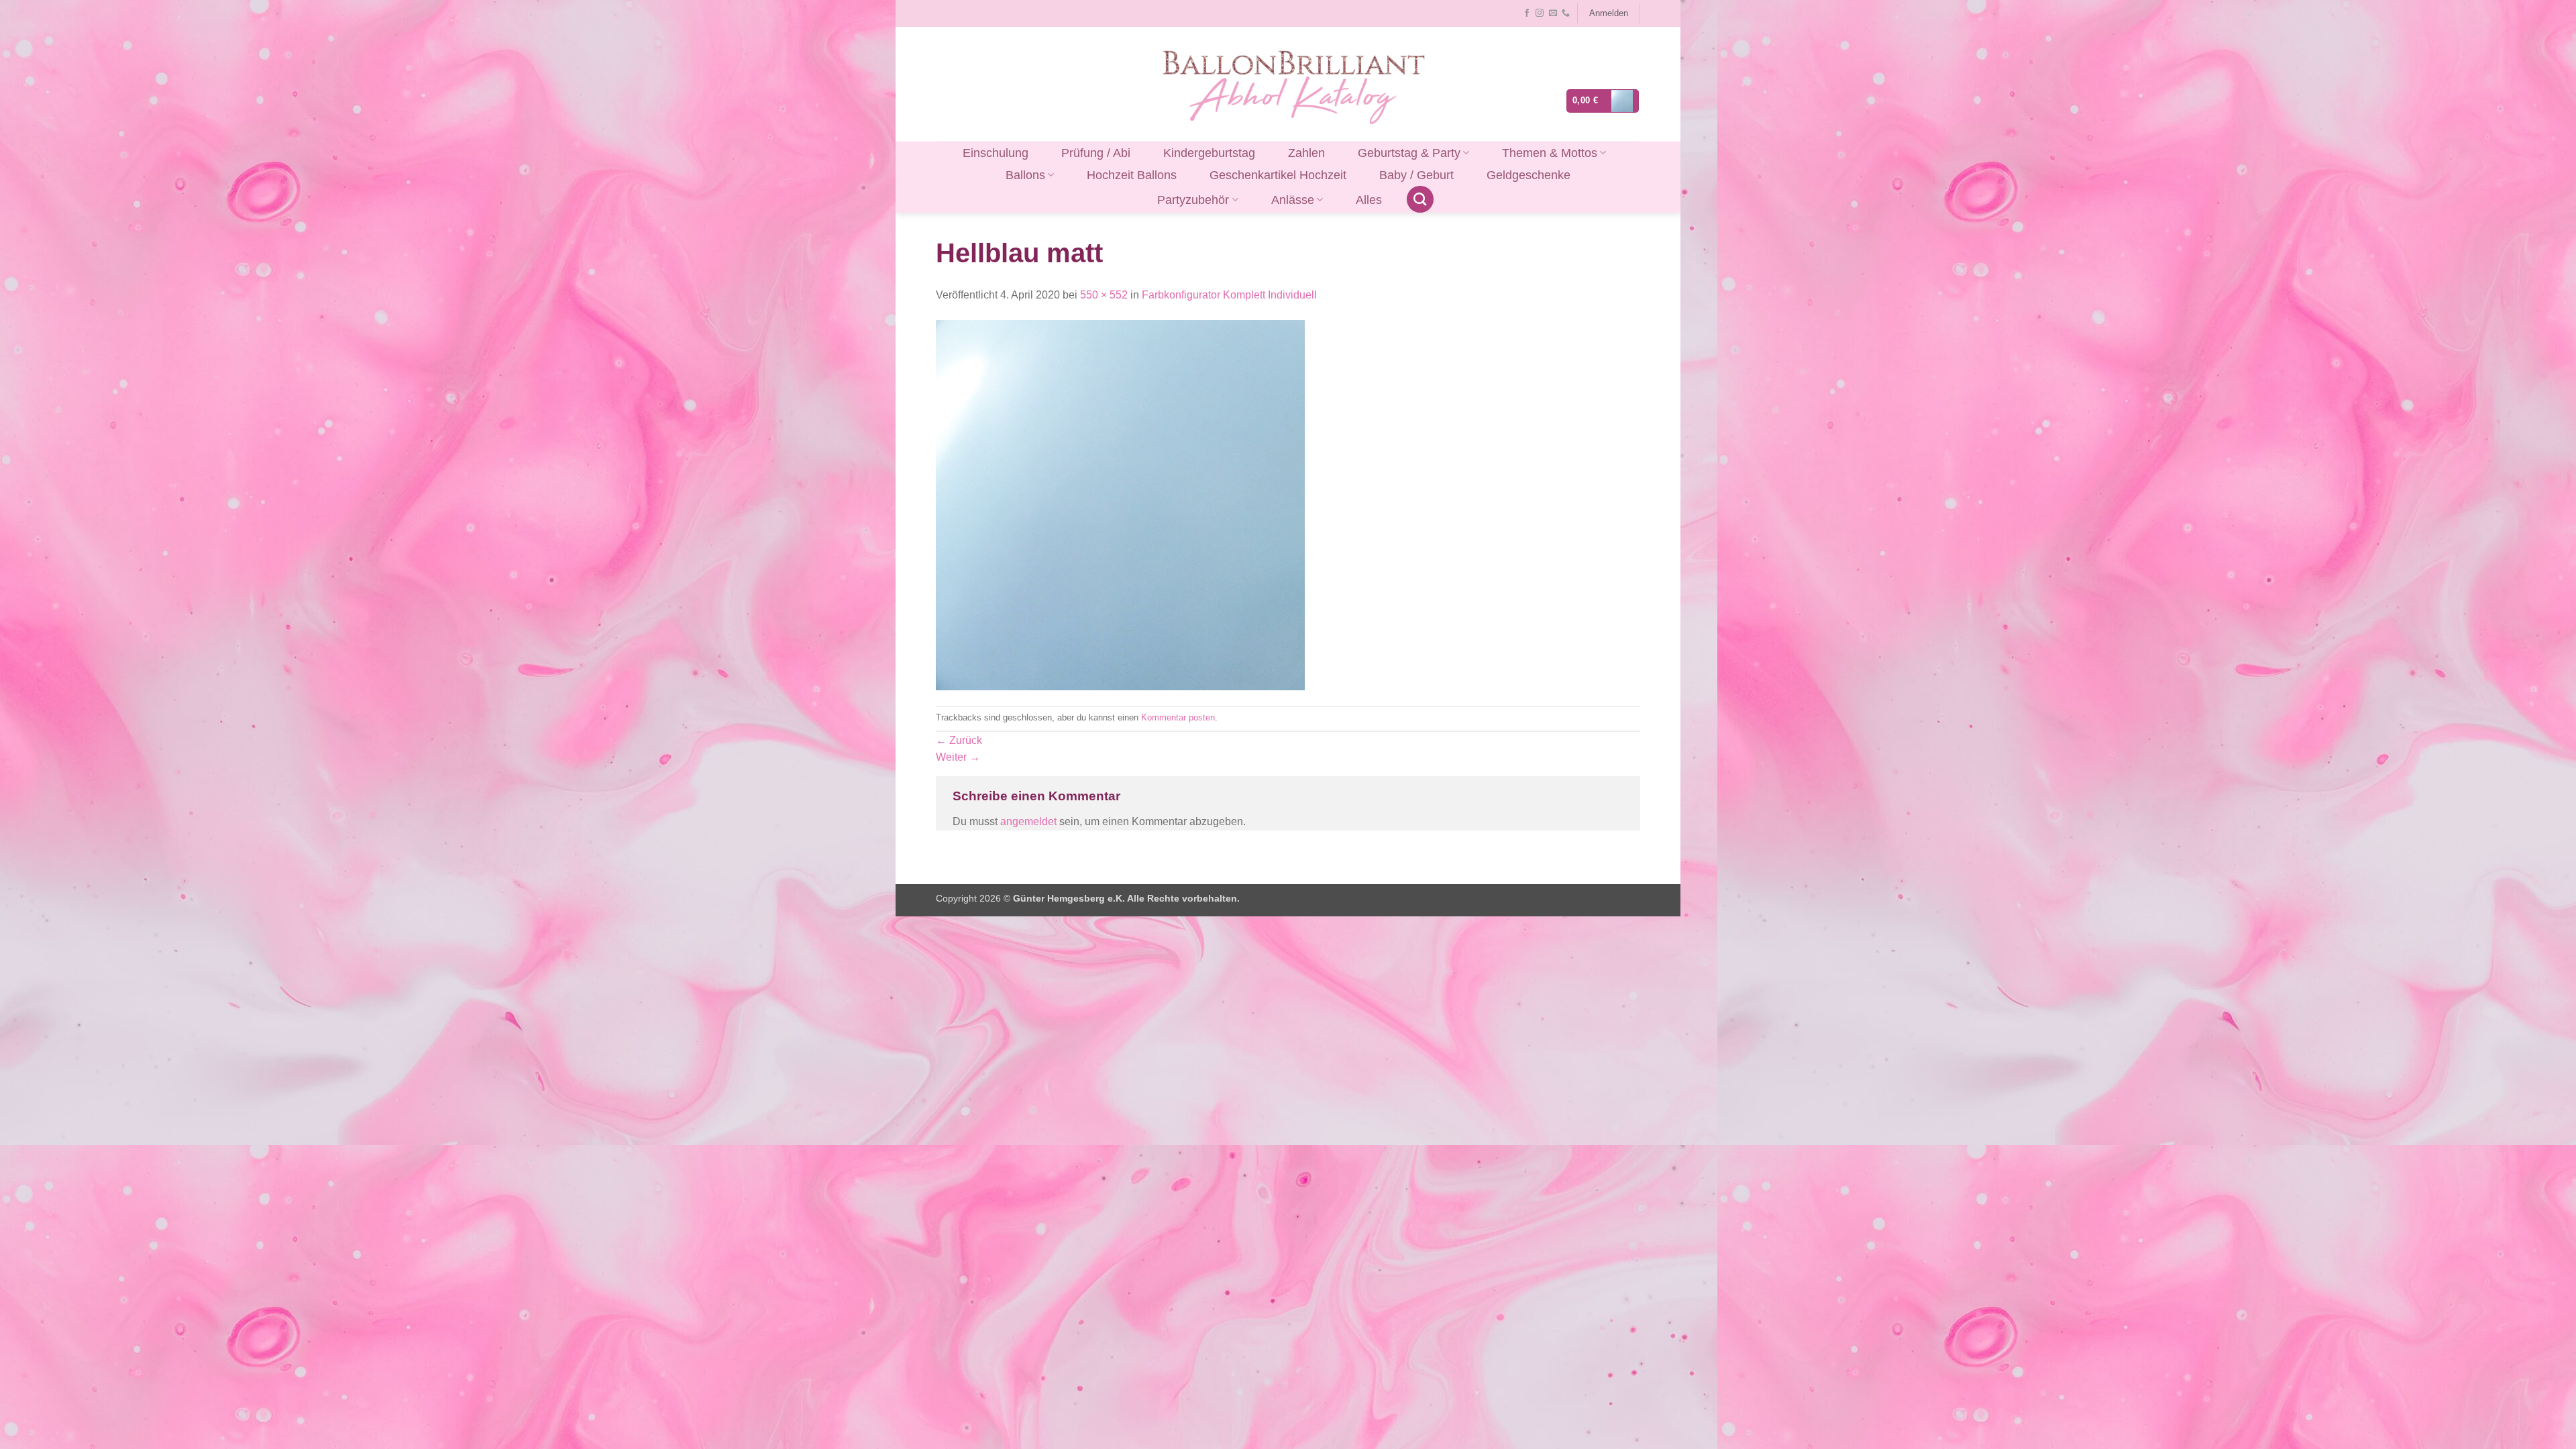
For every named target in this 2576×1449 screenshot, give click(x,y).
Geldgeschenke (1528, 175)
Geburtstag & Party (1409, 153)
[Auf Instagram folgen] (1540, 13)
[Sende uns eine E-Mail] (1553, 13)
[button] (1608, 13)
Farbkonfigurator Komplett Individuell (1229, 295)
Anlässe (1293, 200)
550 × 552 (1104, 295)
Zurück (959, 740)
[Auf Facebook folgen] (1527, 13)
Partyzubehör (1193, 200)
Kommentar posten (1178, 717)
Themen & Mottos (1550, 153)
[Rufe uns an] (1566, 13)
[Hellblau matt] (1120, 504)
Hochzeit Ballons (1132, 175)
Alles (1369, 200)
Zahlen (1306, 153)
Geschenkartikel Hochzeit (1278, 175)
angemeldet (1028, 821)
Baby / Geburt (1416, 175)
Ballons (1025, 175)
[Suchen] (1420, 199)
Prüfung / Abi (1096, 153)
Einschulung (996, 153)
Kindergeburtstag (1209, 153)
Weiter (958, 757)
